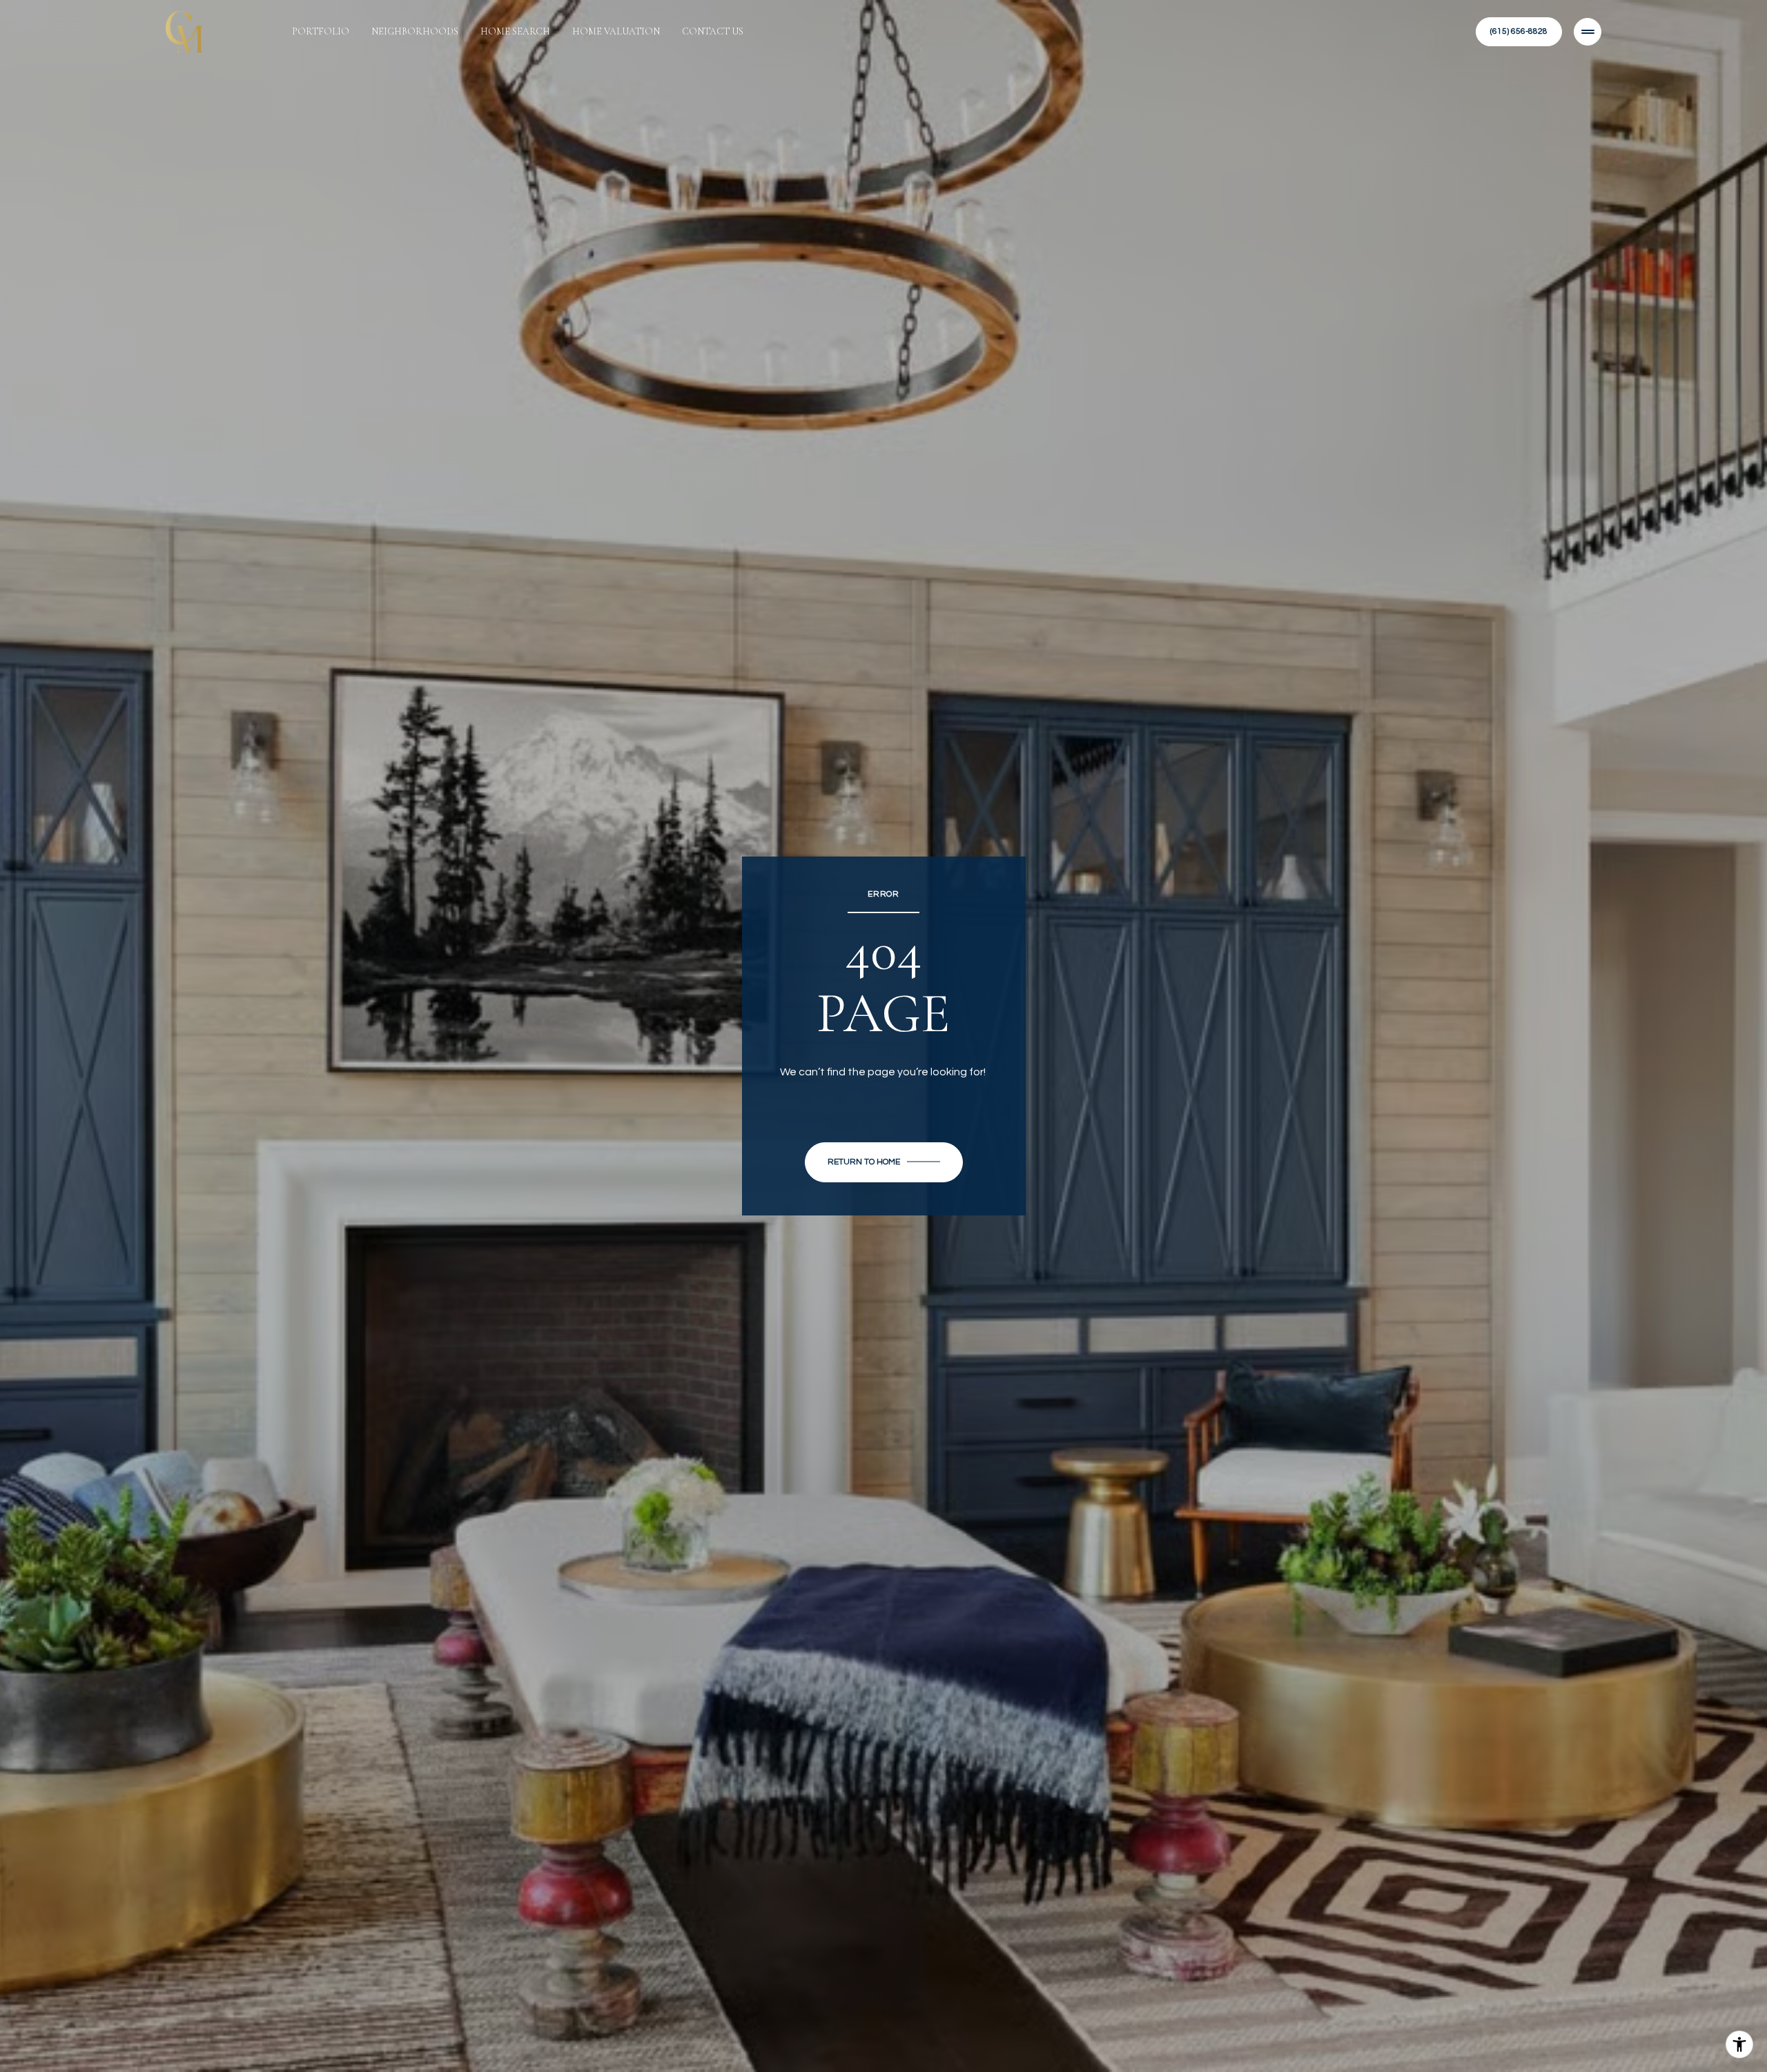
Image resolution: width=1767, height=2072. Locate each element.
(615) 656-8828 (1519, 31)
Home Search (515, 31)
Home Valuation (616, 31)
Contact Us (713, 31)
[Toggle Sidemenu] (1588, 32)
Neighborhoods (415, 31)
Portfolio (321, 31)
